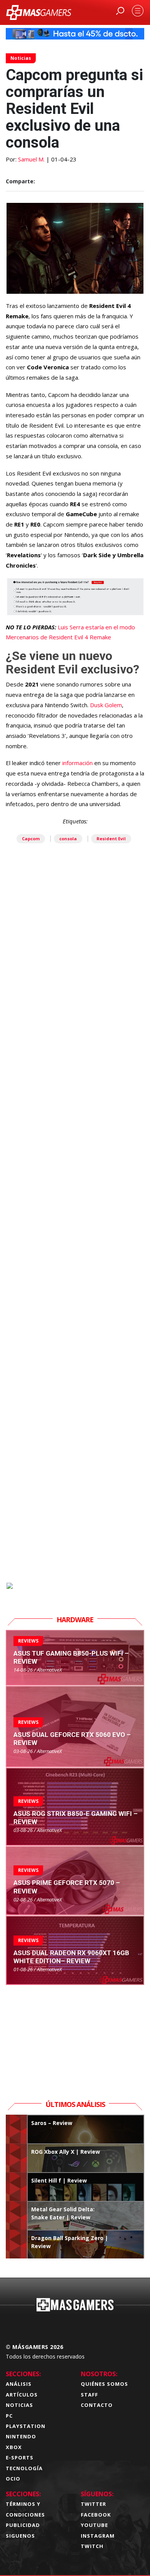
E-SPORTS (20, 2457)
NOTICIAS (19, 2405)
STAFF (89, 2395)
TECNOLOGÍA (24, 2468)
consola (68, 839)
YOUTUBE (94, 2525)
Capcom (31, 839)
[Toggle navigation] (138, 11)
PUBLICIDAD (23, 2525)
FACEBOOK (96, 2515)
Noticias (21, 58)
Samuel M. (31, 159)
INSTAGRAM (98, 2536)
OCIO (13, 2479)
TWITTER (93, 2504)
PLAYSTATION (26, 2426)
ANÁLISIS (19, 2384)
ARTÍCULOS (22, 2395)
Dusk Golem (106, 705)
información (78, 763)
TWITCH (92, 2546)
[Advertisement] (75, 1253)
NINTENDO (21, 2436)
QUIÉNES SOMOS (104, 2384)
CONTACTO (97, 2405)
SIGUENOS (20, 2536)
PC (9, 2416)
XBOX (14, 2447)
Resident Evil (111, 839)
